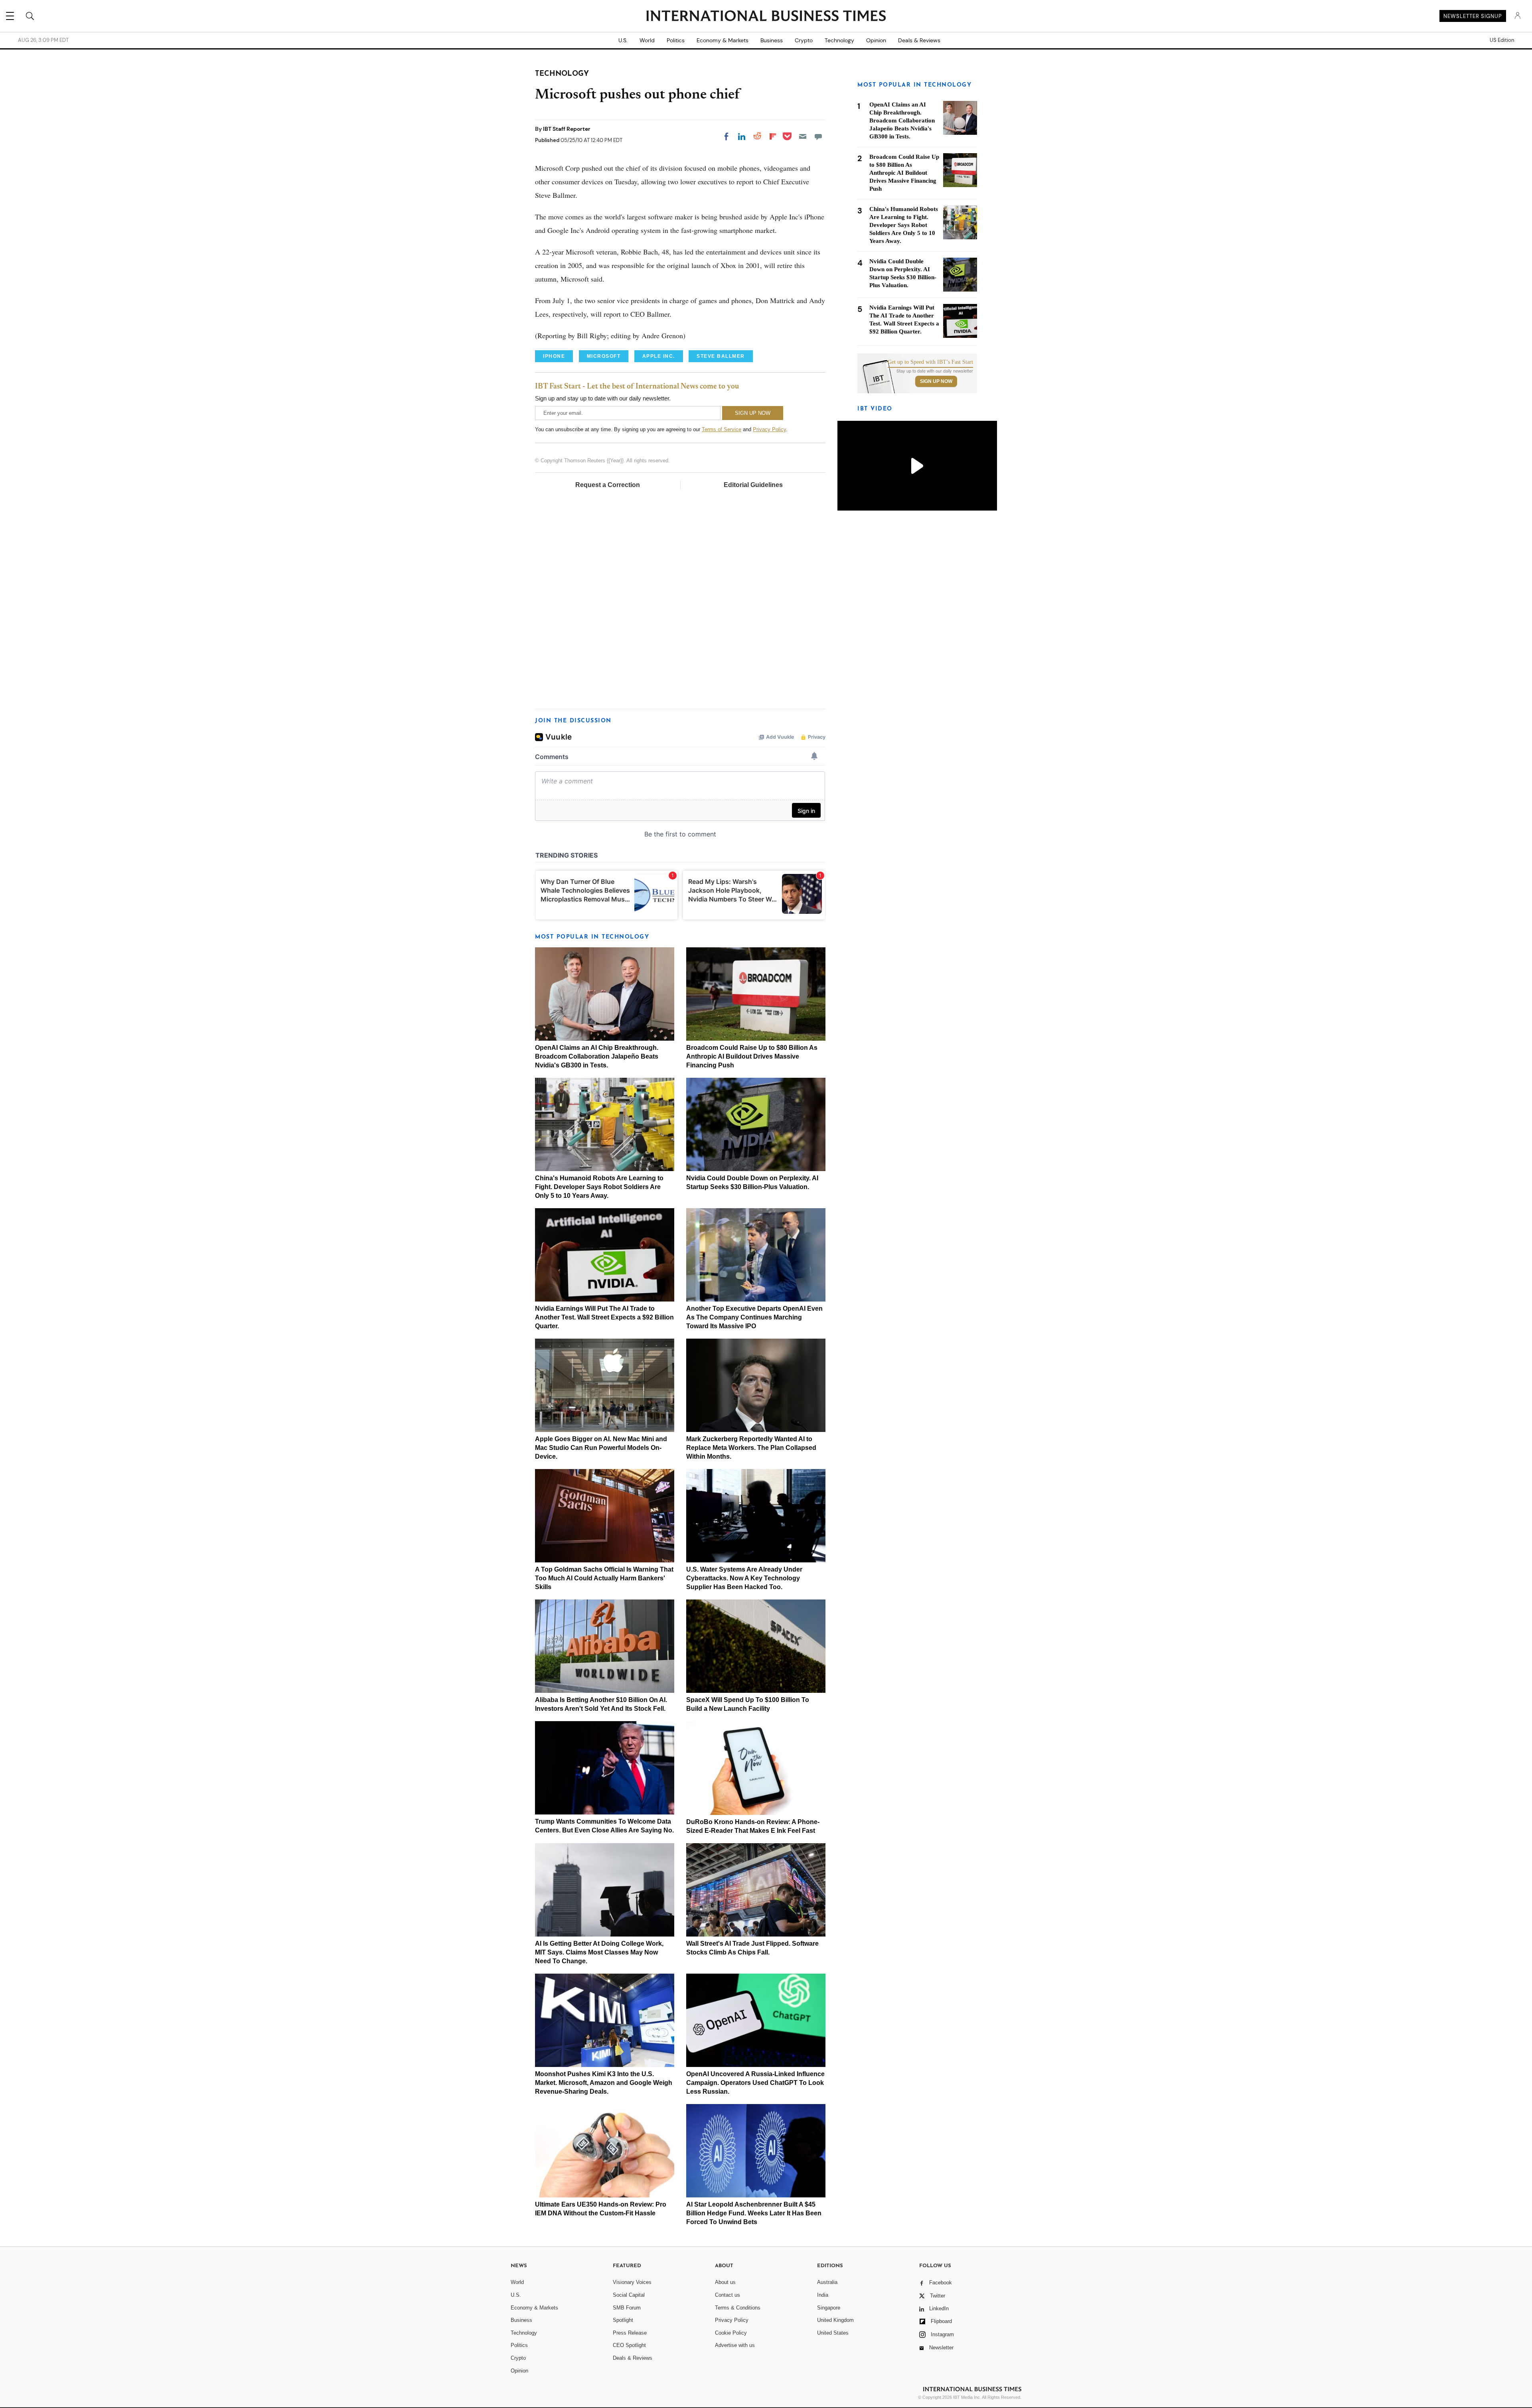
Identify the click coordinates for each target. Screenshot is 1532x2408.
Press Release (630, 2333)
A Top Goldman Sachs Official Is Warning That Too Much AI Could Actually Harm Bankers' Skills (604, 1578)
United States (833, 2333)
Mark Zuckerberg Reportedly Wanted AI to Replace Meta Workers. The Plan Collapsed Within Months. (751, 1448)
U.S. (623, 40)
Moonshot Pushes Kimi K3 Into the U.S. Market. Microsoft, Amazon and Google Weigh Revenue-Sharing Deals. (604, 2083)
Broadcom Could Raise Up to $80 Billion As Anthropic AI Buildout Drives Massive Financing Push (752, 1056)
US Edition (1502, 40)
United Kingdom (835, 2320)
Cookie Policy (731, 2333)
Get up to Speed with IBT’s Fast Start (930, 362)
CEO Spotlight (629, 2345)
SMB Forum (627, 2308)
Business (772, 40)
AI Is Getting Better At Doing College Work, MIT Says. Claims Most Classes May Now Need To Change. (599, 1952)
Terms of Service (722, 429)
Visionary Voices (632, 2282)
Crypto (804, 40)
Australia (827, 2282)
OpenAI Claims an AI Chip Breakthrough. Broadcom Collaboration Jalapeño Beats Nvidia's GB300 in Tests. (597, 1056)
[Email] (803, 136)
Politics (676, 40)
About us (725, 2282)
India (823, 2295)
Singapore (829, 2308)
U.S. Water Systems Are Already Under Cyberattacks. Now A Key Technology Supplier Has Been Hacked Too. (744, 1578)
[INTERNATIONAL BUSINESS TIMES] (766, 17)
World (647, 40)
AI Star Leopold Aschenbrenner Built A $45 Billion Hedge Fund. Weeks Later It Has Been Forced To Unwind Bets (754, 2213)
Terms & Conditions (738, 2308)
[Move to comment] (818, 136)
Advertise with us (735, 2345)
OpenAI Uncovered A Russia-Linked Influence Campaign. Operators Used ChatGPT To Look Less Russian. (755, 2083)
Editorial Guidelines (753, 485)
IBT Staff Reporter (567, 129)
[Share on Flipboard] (773, 136)
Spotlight (623, 2320)
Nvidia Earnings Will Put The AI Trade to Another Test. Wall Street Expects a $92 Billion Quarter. (604, 1317)
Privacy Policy (769, 429)
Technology (839, 40)
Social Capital (629, 2295)
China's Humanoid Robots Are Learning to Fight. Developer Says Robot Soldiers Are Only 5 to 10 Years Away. (599, 1187)
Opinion (876, 40)
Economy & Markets (723, 40)
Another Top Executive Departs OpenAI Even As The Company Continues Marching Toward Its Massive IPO (754, 1317)
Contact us (728, 2295)
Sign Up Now (936, 381)
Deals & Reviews (919, 40)
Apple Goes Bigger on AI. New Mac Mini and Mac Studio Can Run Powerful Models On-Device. (601, 1448)
